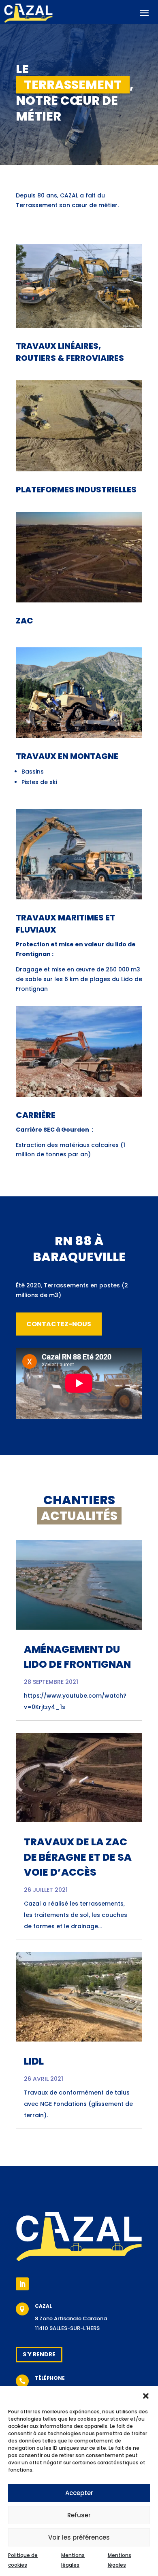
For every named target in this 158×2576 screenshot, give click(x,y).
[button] (146, 2396)
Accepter (79, 2493)
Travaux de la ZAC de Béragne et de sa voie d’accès (78, 1857)
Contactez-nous (59, 1324)
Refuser (79, 2515)
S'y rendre (39, 2354)
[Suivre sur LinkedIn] (22, 2284)
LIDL (34, 2061)
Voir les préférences (79, 2537)
